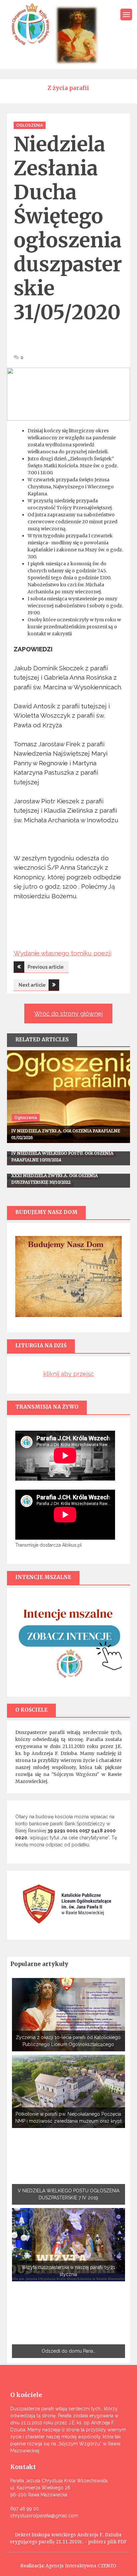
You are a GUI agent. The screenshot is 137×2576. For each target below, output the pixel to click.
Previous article (46, 967)
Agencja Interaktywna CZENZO (81, 2566)
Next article (32, 985)
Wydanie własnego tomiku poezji (63, 953)
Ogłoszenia (30, 125)
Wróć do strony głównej (68, 1013)
